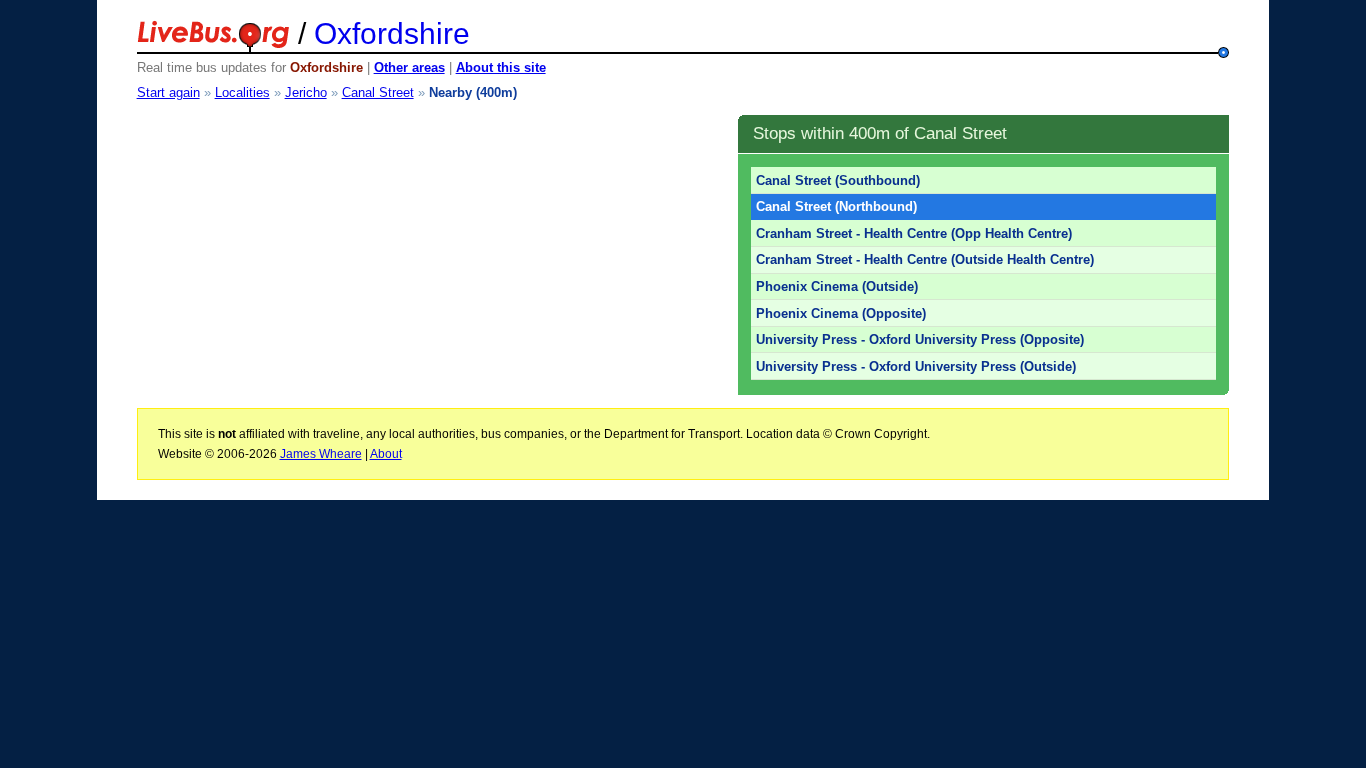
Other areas (409, 67)
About (386, 454)
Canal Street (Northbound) (836, 206)
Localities (242, 92)
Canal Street (378, 92)
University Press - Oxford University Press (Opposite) (920, 339)
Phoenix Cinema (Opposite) (841, 313)
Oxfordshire (392, 33)
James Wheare (321, 454)
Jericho (306, 92)
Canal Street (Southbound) (838, 180)
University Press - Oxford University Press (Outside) (916, 366)
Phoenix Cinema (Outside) (837, 286)
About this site (501, 67)
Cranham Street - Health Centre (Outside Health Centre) (925, 259)
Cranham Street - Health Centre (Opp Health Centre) (914, 233)
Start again (168, 92)
